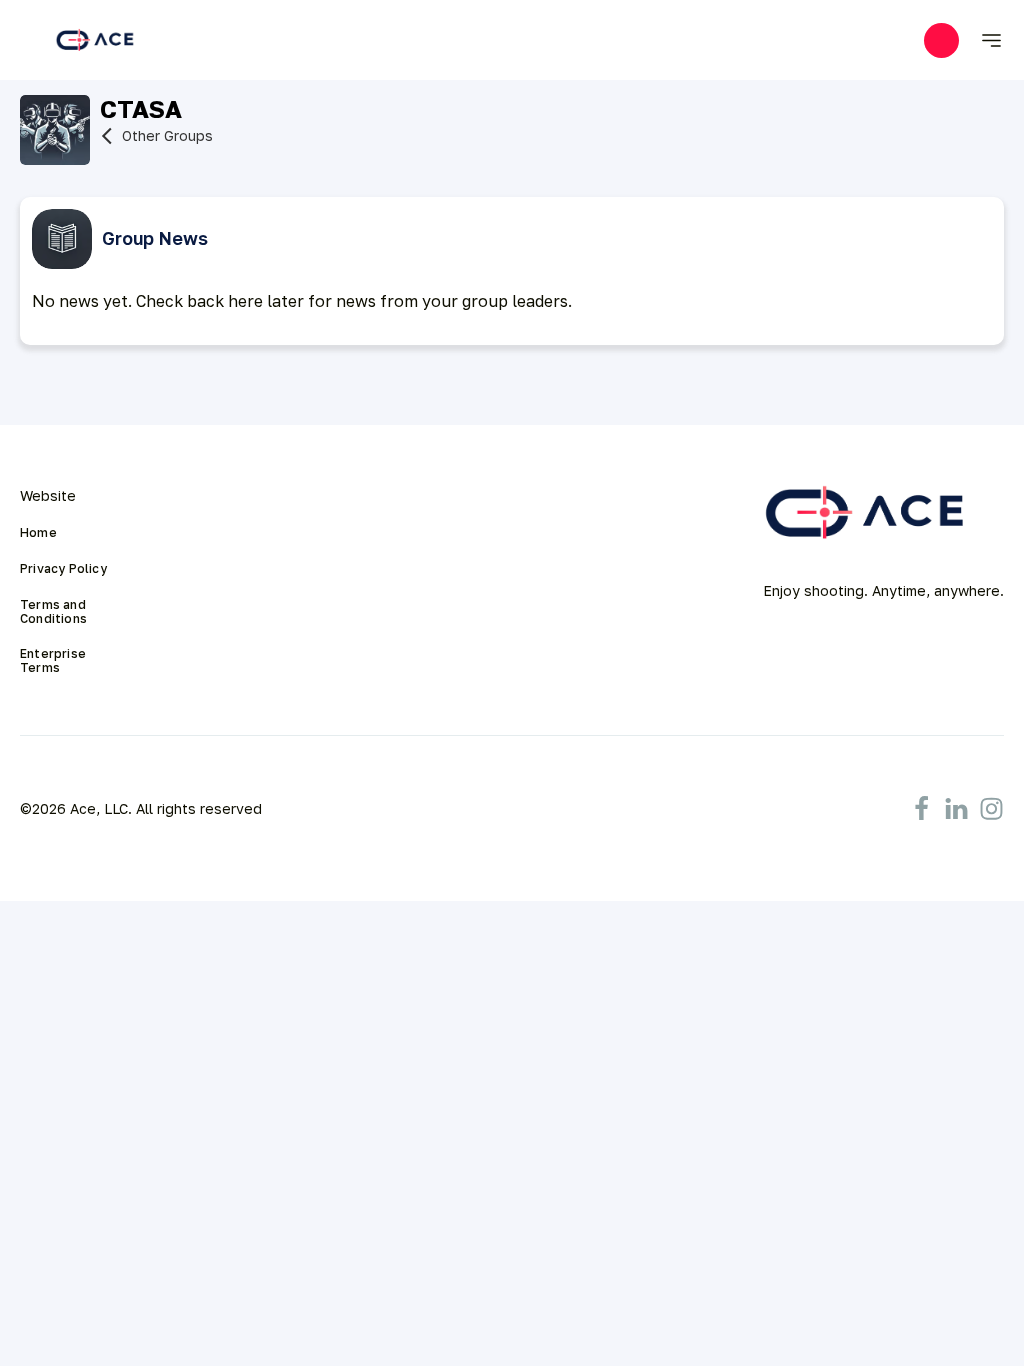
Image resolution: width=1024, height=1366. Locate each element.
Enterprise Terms (54, 661)
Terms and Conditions (54, 612)
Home (38, 533)
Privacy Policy (63, 569)
